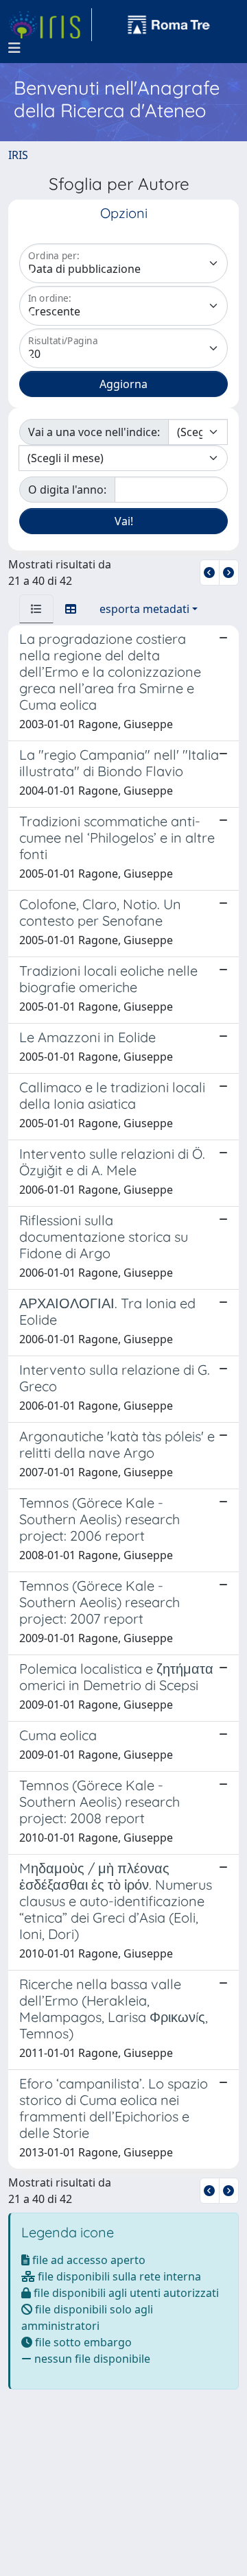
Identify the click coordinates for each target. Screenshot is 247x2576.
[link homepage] (50, 25)
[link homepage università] (169, 25)
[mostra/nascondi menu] (14, 48)
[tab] (36, 609)
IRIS (18, 155)
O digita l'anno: (67, 490)
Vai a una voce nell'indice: (94, 432)
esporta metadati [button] (144, 609)
